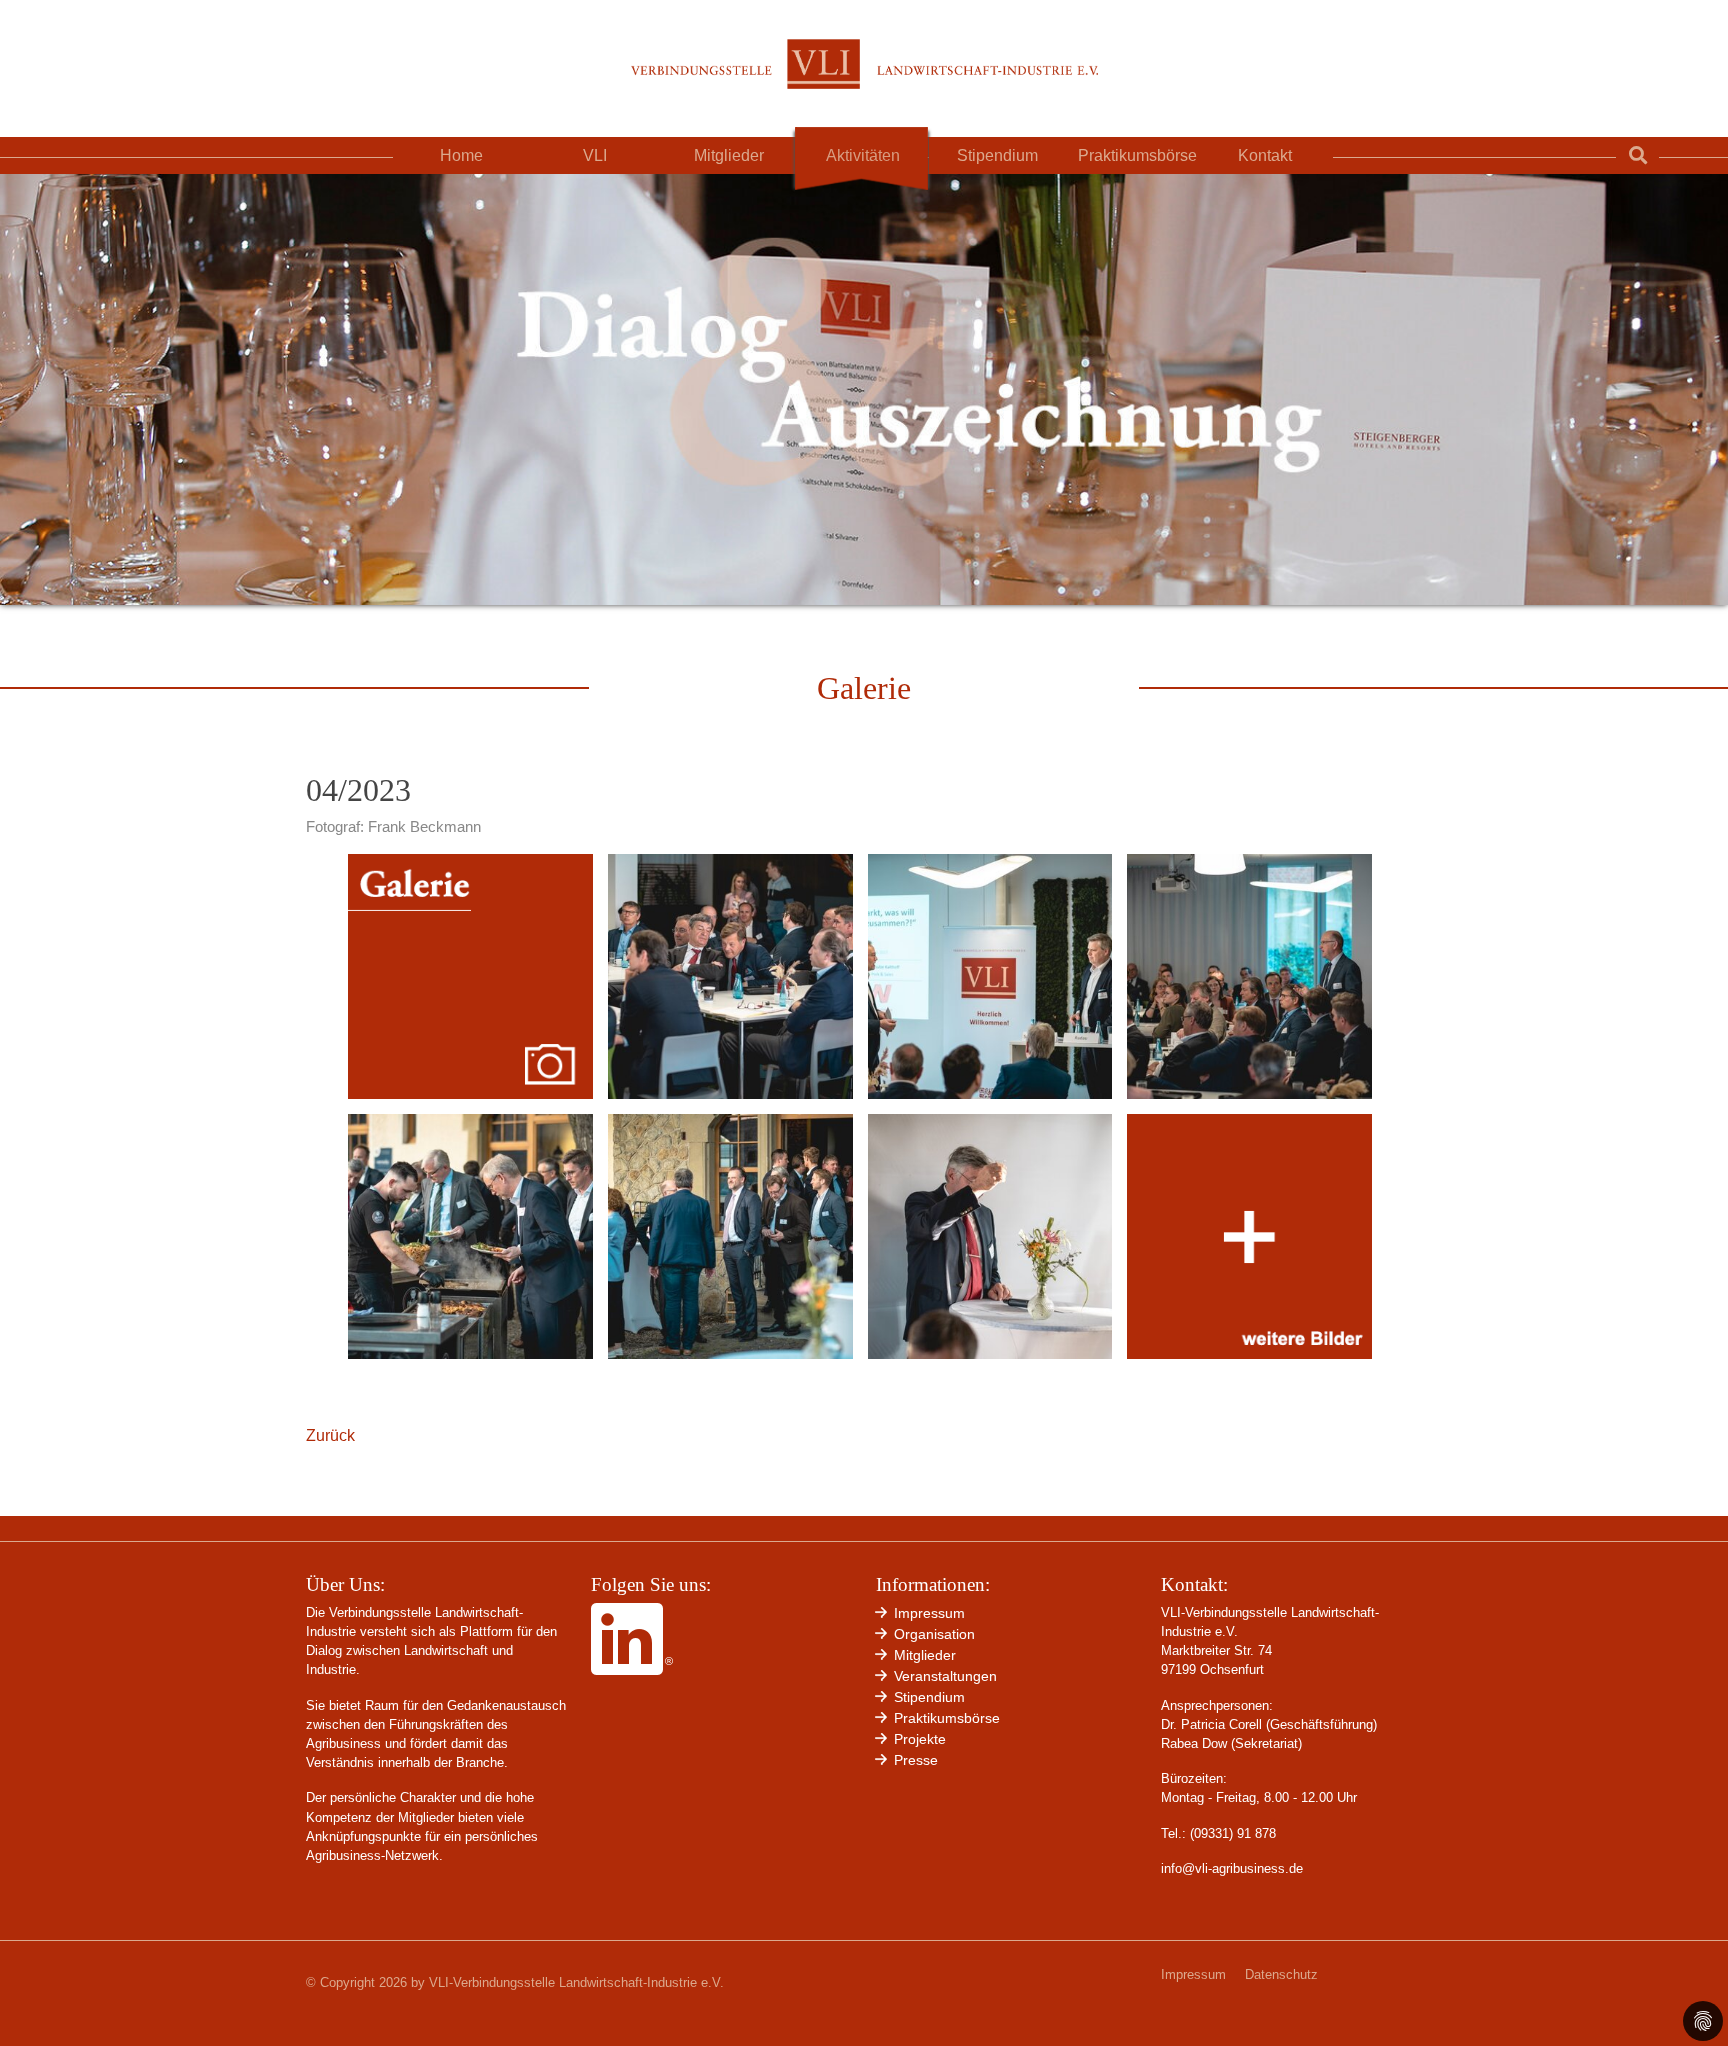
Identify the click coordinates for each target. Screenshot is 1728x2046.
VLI (595, 155)
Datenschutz (1281, 1974)
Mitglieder (729, 155)
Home (461, 155)
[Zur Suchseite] (1638, 155)
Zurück (330, 1435)
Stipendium (997, 155)
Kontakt (1265, 155)
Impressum (1193, 1974)
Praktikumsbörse (1137, 155)
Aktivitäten (863, 155)
